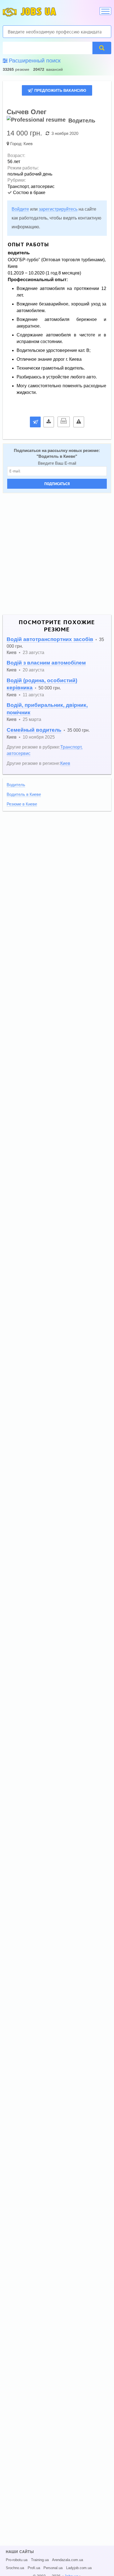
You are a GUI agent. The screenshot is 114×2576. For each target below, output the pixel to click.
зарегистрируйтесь (58, 209)
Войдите (20, 209)
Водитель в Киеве (57, 456)
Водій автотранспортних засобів (50, 639)
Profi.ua (34, 2568)
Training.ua (40, 2560)
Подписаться (57, 484)
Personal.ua (53, 2568)
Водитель (16, 785)
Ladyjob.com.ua (79, 2568)
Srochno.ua (15, 2568)
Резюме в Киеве (22, 804)
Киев (28, 144)
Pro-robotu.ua (17, 2560)
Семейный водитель (34, 730)
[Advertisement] (57, 554)
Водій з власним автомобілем (46, 663)
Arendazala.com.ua (68, 2560)
